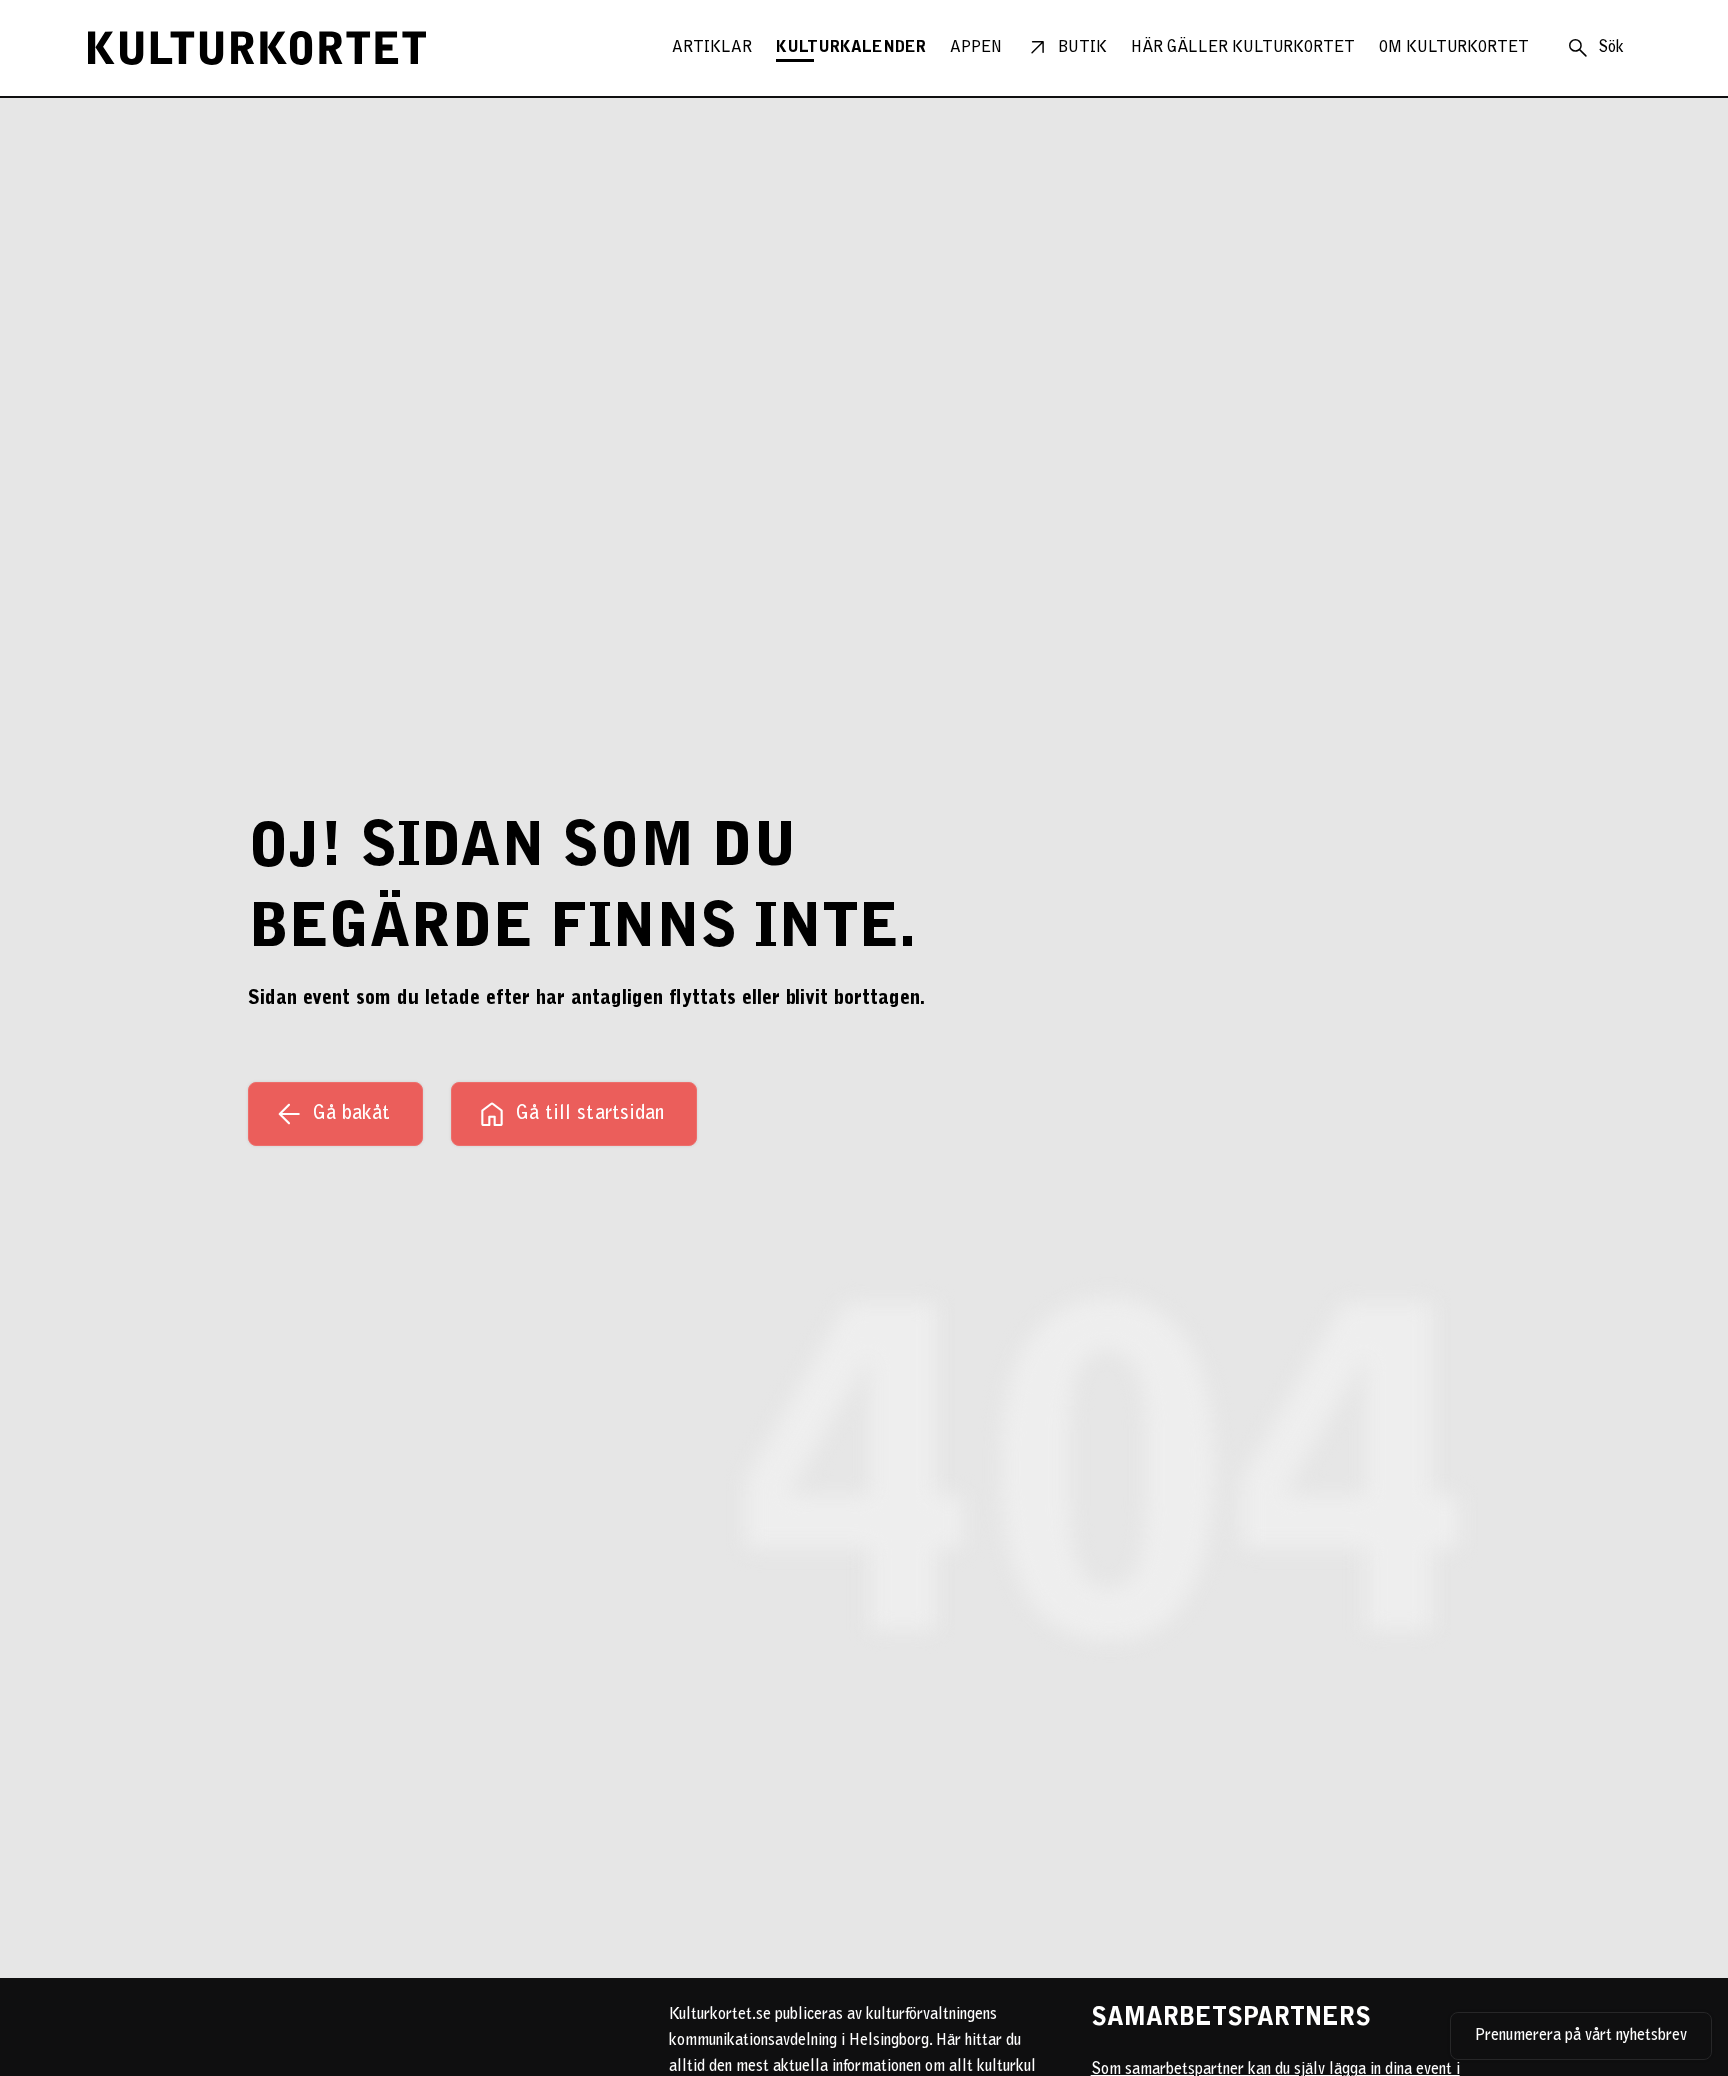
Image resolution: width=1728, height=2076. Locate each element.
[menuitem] (712, 48)
